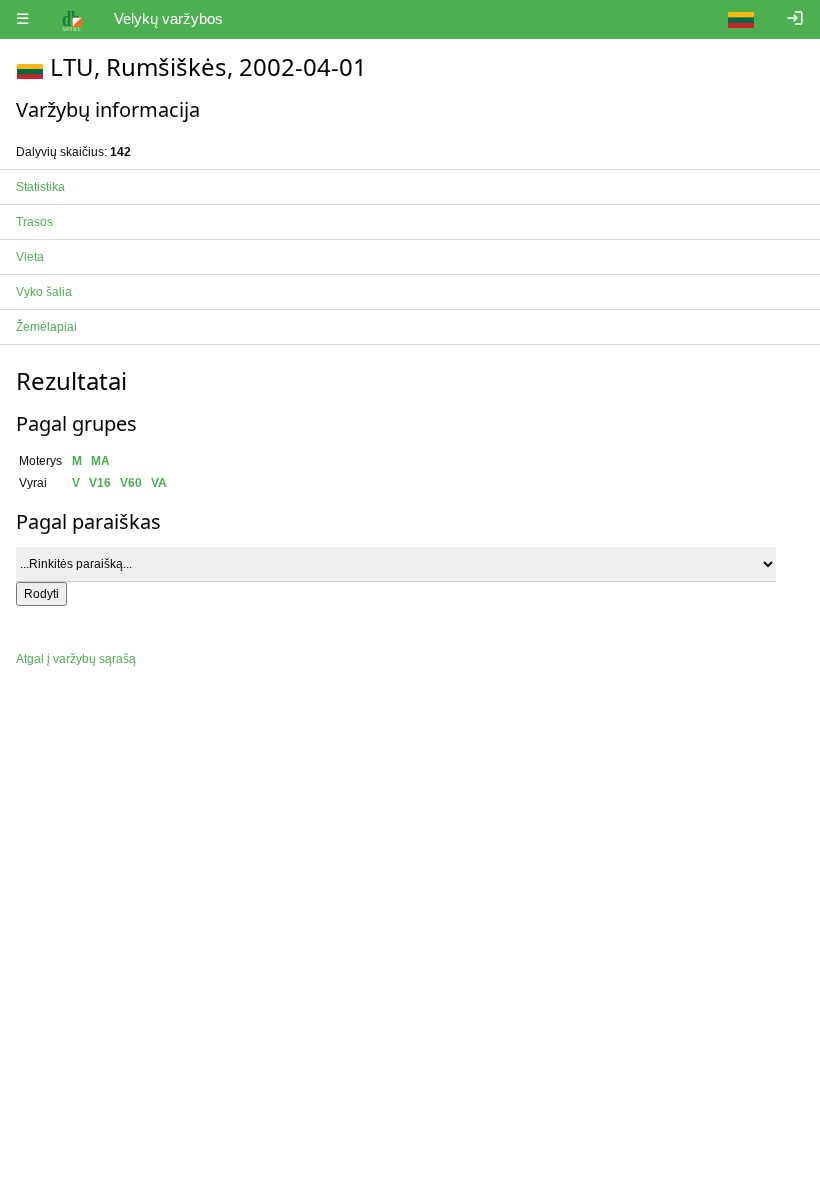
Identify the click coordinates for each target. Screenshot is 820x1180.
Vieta (30, 257)
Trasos (34, 222)
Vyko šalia (44, 292)
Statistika (40, 187)
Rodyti (41, 594)
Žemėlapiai (46, 327)
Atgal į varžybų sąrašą (76, 659)
